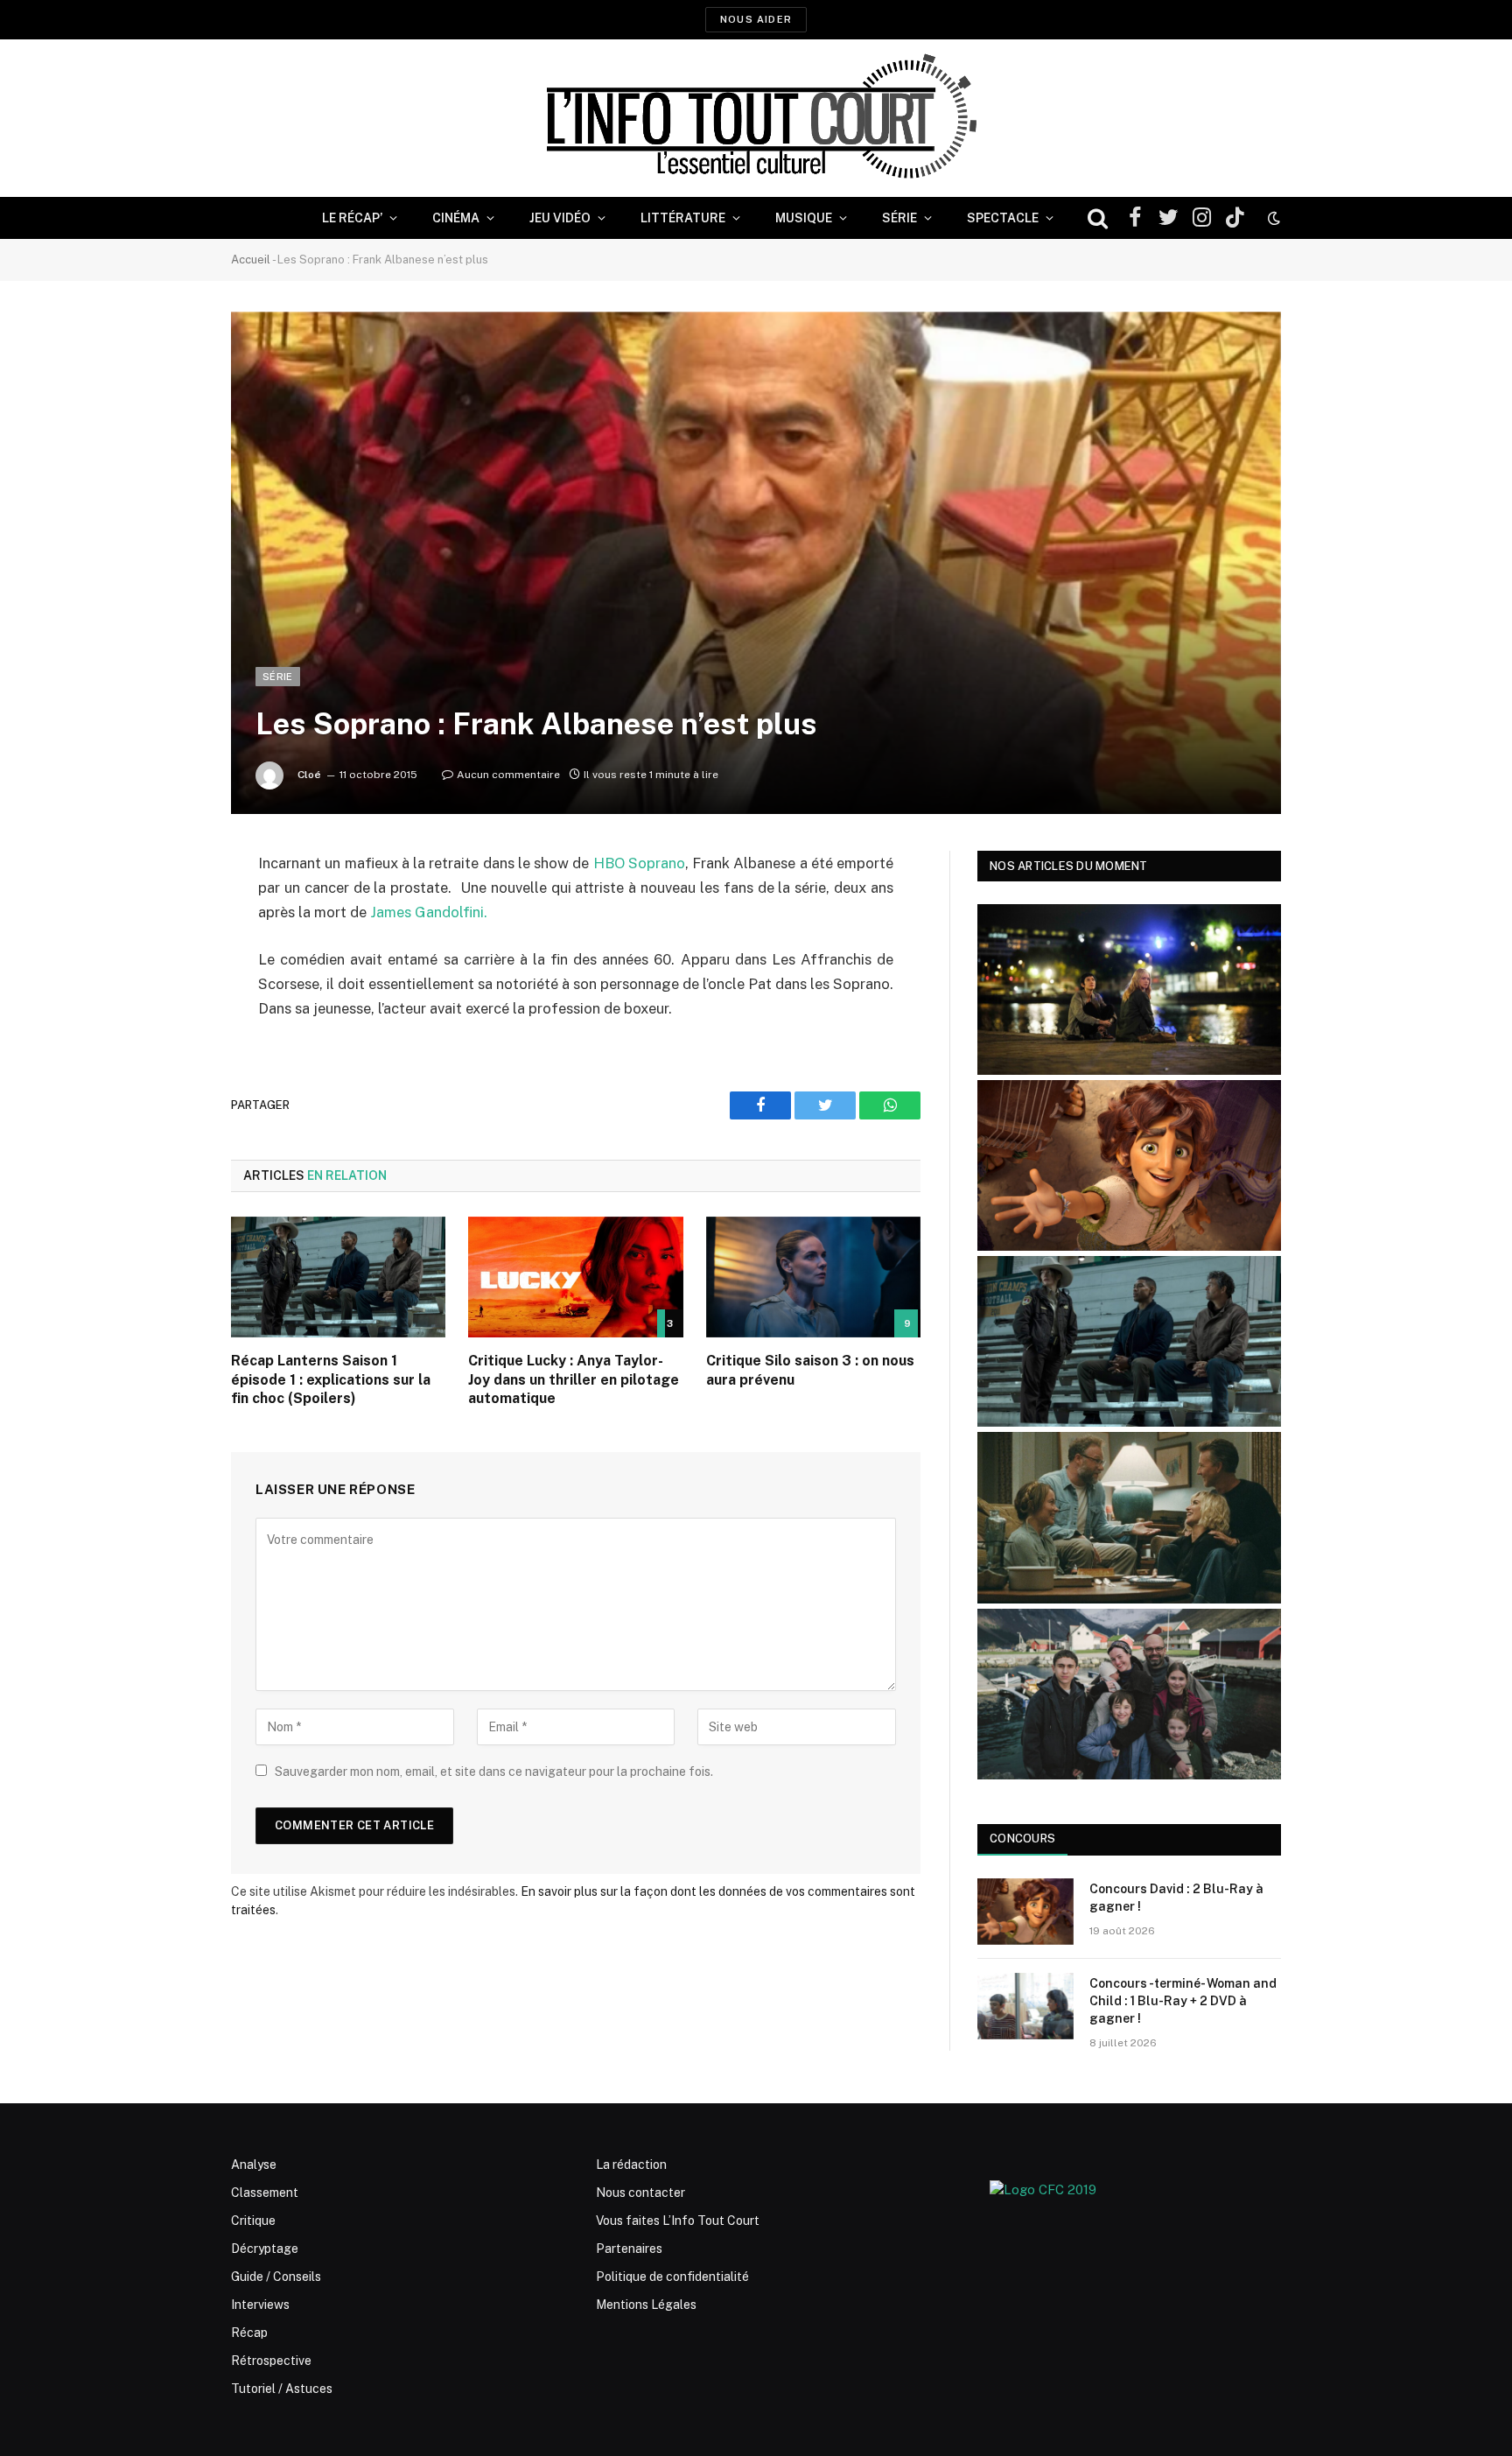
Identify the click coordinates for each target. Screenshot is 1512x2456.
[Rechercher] (1098, 218)
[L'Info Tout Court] (756, 118)
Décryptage (265, 2249)
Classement (265, 2193)
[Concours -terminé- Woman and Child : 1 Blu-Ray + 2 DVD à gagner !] (1025, 2006)
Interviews (260, 2305)
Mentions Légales (646, 2305)
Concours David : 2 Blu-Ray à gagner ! (1176, 1898)
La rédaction (631, 2165)
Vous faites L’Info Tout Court (678, 2221)
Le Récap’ (352, 218)
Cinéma (456, 218)
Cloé (309, 775)
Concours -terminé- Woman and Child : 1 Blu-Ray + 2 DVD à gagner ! (1183, 2001)
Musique (804, 218)
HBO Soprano (637, 863)
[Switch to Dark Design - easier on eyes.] (1272, 218)
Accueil (251, 260)
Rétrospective (271, 2361)
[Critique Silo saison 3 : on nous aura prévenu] (813, 1277)
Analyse (254, 2165)
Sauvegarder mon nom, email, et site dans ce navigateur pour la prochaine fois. (494, 1772)
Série (899, 218)
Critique (253, 2221)
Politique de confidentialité (672, 2277)
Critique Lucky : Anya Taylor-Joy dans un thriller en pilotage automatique (574, 1380)
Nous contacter (640, 2193)
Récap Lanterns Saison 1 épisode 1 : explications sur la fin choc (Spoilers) (331, 1380)
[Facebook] (170, 909)
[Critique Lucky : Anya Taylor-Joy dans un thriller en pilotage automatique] (575, 1277)
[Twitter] (170, 953)
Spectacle (1003, 218)
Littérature (683, 218)
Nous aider (756, 19)
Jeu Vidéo (560, 218)
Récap (249, 2333)
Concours (1022, 1838)
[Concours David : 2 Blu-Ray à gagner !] (1025, 1912)
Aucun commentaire (508, 775)
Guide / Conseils (276, 2277)
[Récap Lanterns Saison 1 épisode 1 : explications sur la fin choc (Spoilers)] (338, 1277)
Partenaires (629, 2249)
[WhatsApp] (170, 998)
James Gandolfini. (429, 912)
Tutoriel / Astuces (282, 2389)
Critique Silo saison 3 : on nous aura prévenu (810, 1370)
